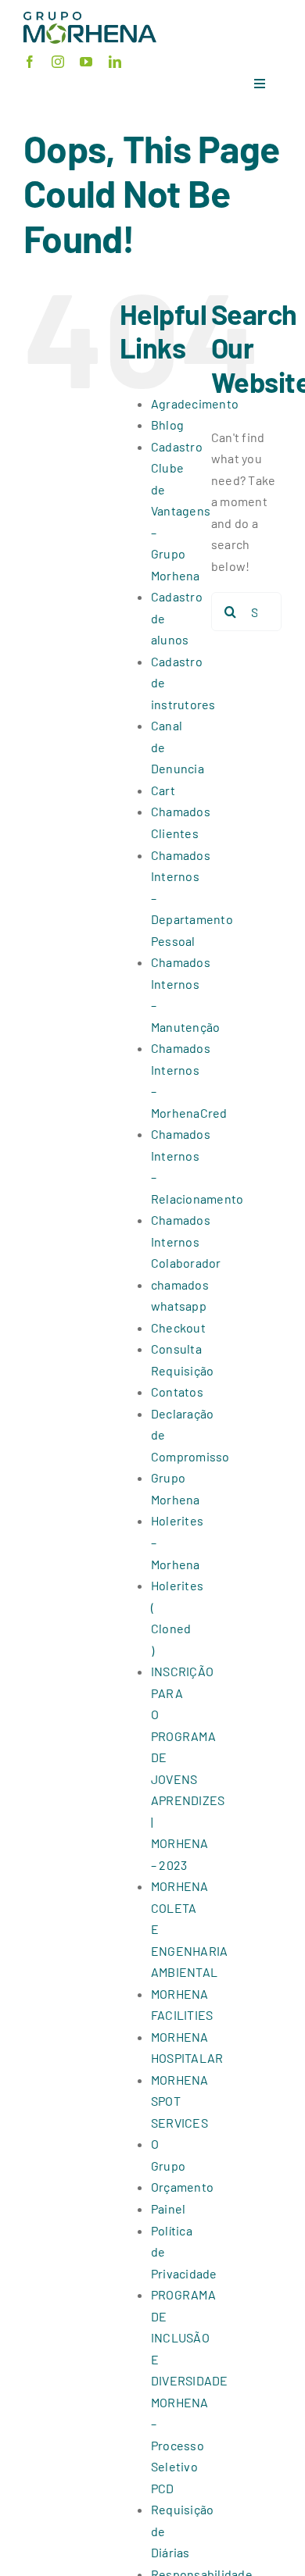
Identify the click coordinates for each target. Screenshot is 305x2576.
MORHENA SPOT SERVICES (180, 2101)
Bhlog (167, 425)
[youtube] (86, 62)
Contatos (177, 1391)
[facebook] (30, 62)
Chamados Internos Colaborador (186, 1241)
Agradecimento (195, 403)
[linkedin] (115, 62)
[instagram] (58, 62)
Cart (163, 790)
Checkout (178, 1327)
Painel (168, 2209)
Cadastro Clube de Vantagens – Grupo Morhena (181, 511)
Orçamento (182, 2187)
